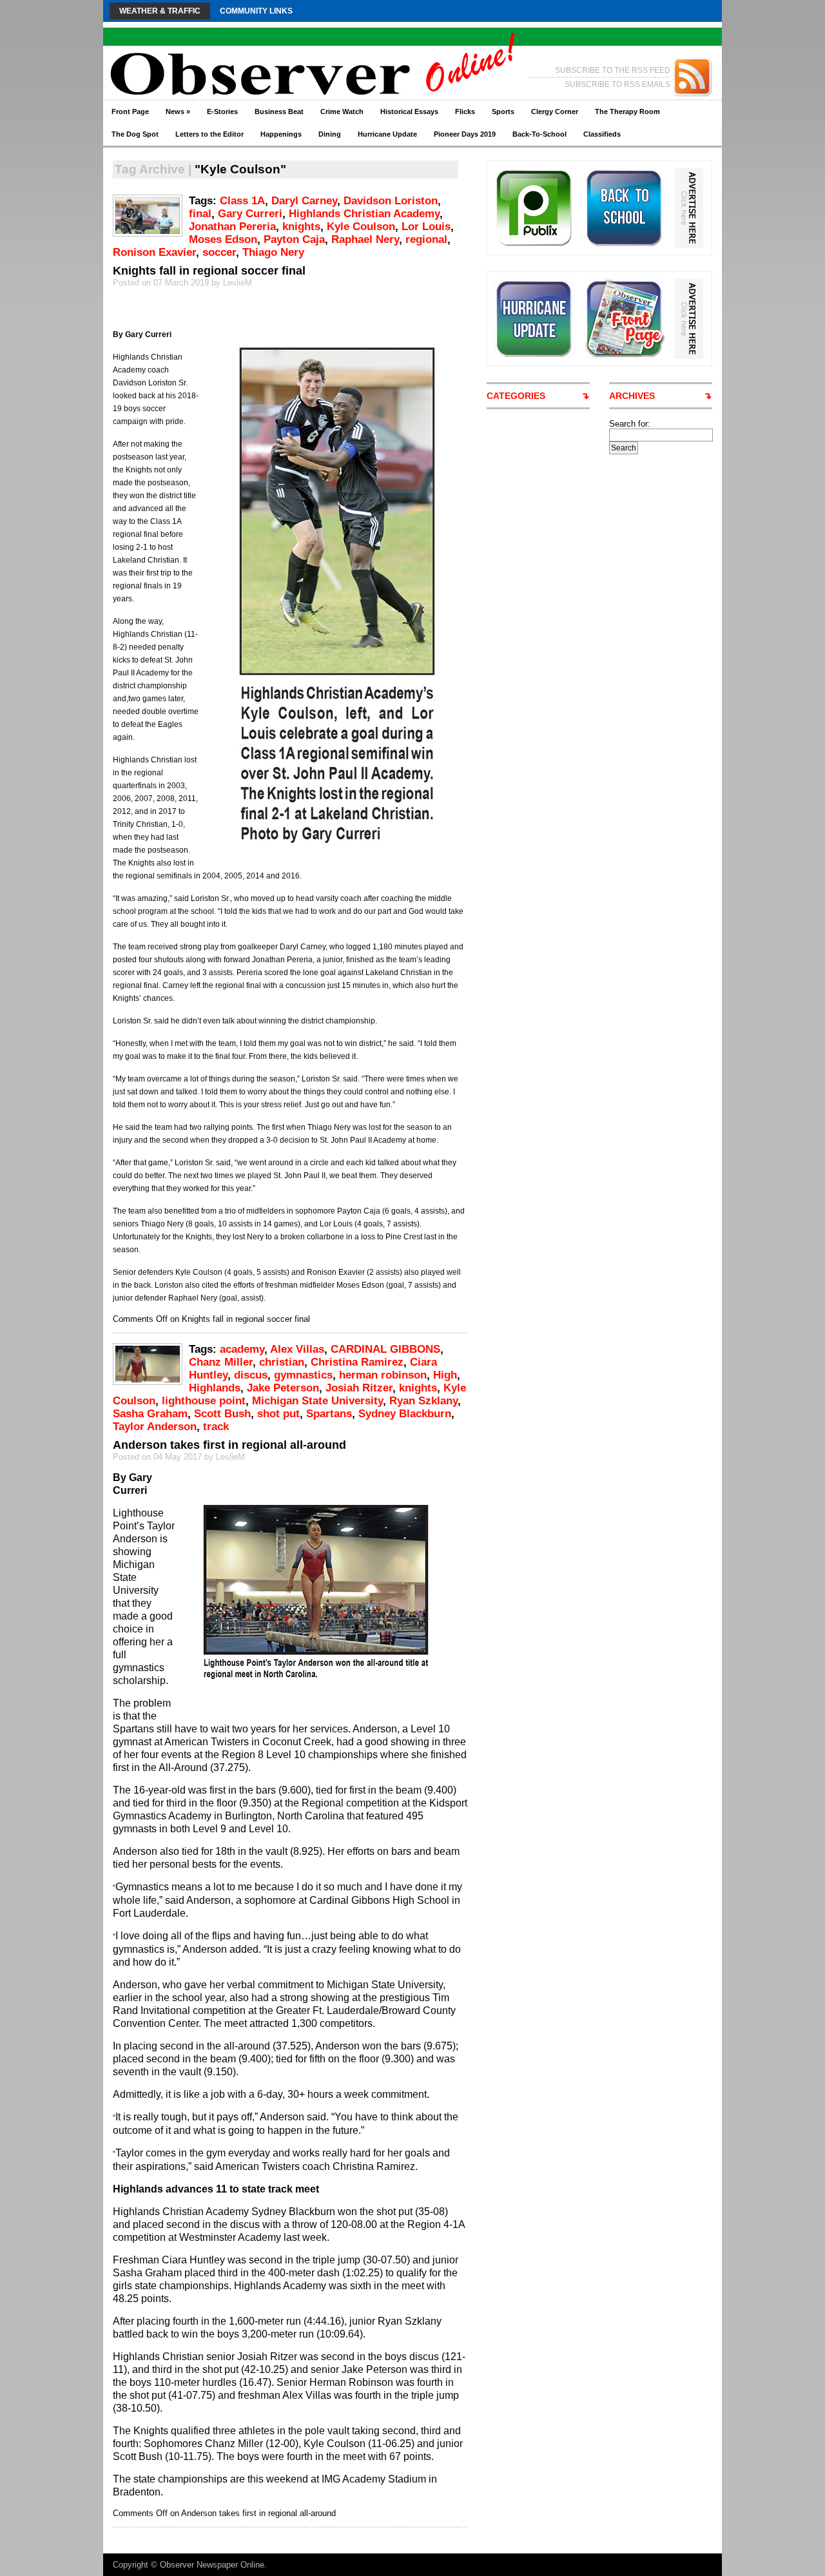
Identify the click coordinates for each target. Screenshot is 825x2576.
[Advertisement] (657, 648)
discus (251, 1375)
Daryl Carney (304, 201)
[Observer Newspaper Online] (228, 52)
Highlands (215, 1388)
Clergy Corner (555, 111)
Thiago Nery (273, 252)
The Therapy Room (627, 111)
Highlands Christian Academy (364, 214)
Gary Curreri (250, 214)
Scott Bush (222, 1414)
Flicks (465, 111)
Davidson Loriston (391, 201)
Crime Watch (342, 111)
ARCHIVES (632, 396)
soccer (219, 252)
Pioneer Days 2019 (465, 134)
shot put (278, 1414)
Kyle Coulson (361, 227)
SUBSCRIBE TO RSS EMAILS (617, 84)
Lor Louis (426, 227)
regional (426, 239)
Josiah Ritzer (359, 1388)
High (445, 1375)
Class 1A (242, 201)
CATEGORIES (516, 396)
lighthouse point (204, 1401)
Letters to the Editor (209, 134)
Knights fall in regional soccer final (209, 271)
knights (301, 227)
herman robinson (383, 1375)
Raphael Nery (365, 239)
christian (282, 1362)
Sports (503, 111)
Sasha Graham (150, 1414)
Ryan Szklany (423, 1401)
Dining (330, 134)
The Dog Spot (135, 134)
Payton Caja (294, 239)
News (178, 111)
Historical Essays (409, 111)
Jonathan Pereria (232, 227)
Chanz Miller (221, 1362)
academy (242, 1349)
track (216, 1427)
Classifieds (602, 134)
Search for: (630, 424)
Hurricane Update (387, 134)
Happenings (281, 134)
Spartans (329, 1414)
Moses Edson (223, 239)
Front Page (130, 111)
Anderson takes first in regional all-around (229, 1445)
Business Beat (279, 111)
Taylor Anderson (155, 1427)
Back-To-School (539, 134)
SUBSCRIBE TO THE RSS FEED (613, 70)
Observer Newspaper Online (212, 2565)
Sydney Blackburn (405, 1414)
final (200, 214)
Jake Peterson (283, 1388)
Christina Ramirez (357, 1362)
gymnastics (303, 1375)
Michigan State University (317, 1401)
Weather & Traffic (160, 11)
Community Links (256, 11)
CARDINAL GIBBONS (385, 1349)
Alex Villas (297, 1349)
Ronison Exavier (154, 252)
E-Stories (222, 111)
